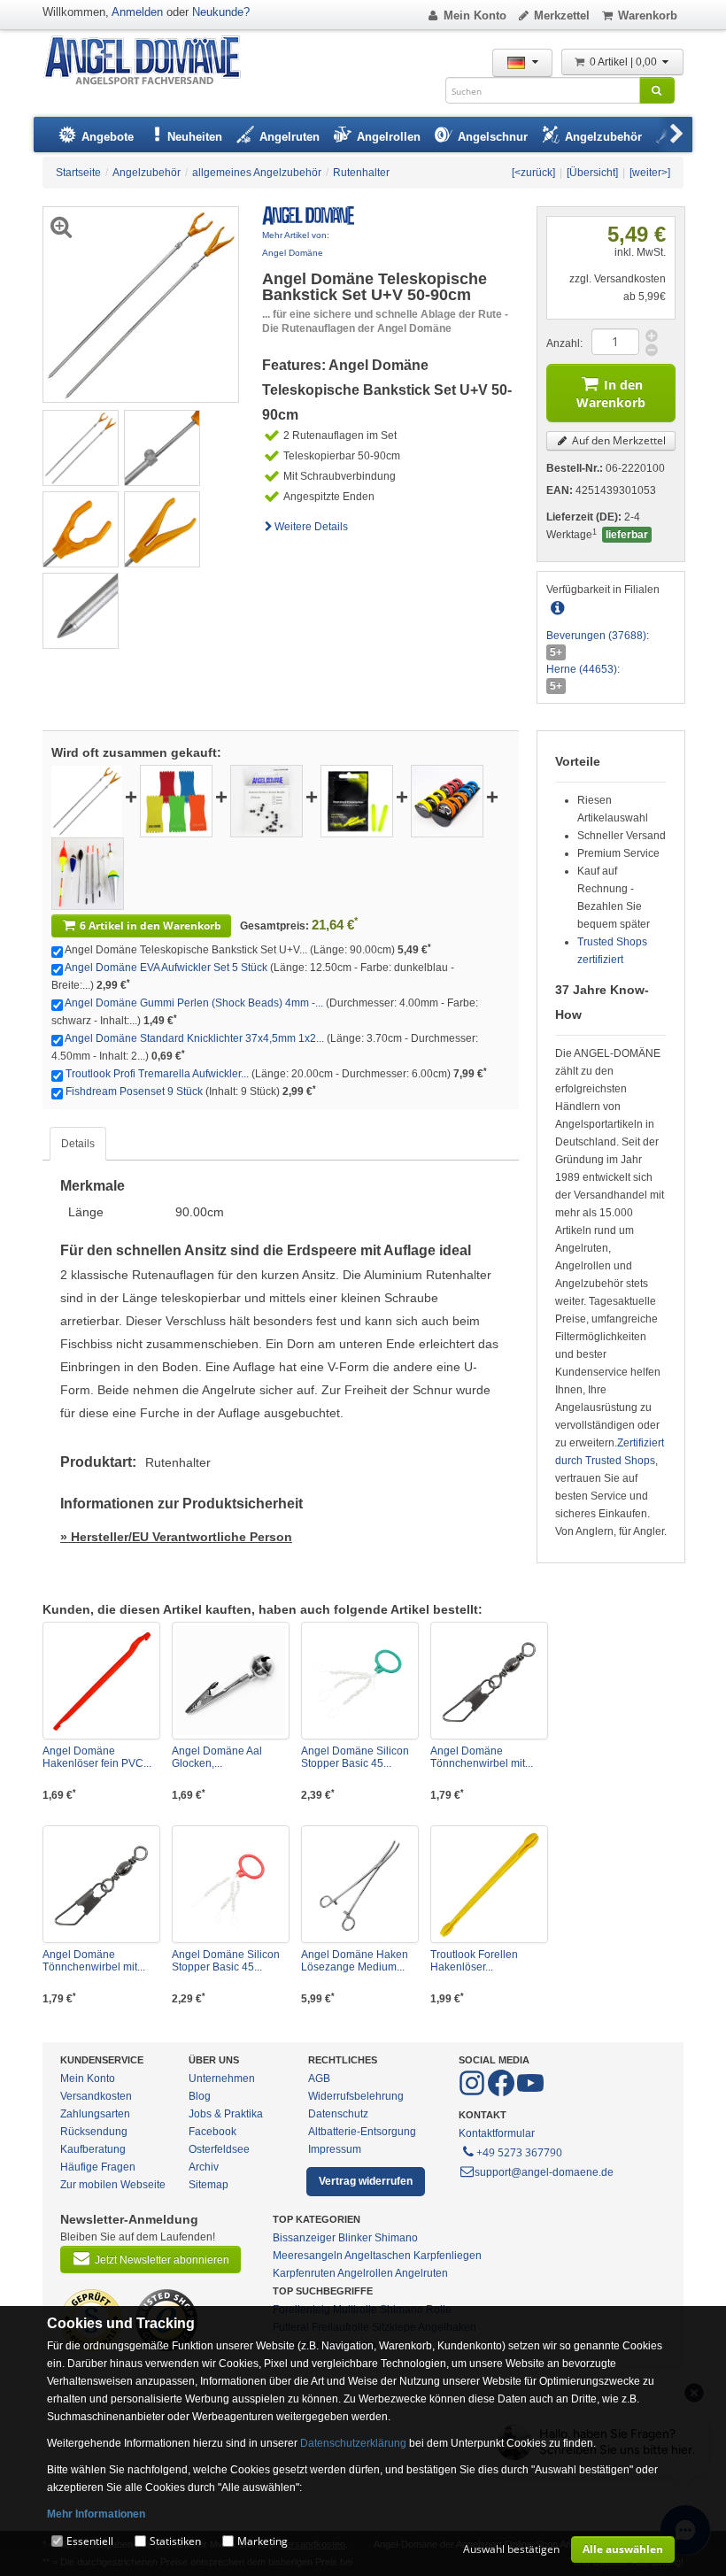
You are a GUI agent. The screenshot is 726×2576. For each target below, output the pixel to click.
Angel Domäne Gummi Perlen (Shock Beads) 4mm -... (194, 1003)
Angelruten (421, 2273)
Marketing (263, 2541)
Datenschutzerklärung (353, 2443)
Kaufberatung (93, 2149)
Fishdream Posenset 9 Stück (134, 1091)
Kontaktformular (497, 2133)
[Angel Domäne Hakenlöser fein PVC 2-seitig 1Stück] (101, 1681)
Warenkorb (648, 15)
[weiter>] (650, 173)
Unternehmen (222, 2079)
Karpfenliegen (448, 2256)
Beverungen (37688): (598, 636)
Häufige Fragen (98, 2167)
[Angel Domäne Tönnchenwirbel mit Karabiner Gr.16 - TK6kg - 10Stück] (101, 1884)
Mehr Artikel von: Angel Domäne (296, 244)
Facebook (212, 2132)
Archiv (204, 2167)
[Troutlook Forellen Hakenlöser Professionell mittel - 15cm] (489, 1884)
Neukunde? (221, 12)
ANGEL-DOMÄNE (151, 62)
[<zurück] (533, 173)
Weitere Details (311, 527)
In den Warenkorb (611, 393)
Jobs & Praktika (226, 2114)
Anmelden (137, 12)
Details (78, 1144)
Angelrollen (365, 2273)
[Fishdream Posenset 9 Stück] (88, 873)
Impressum (335, 2149)
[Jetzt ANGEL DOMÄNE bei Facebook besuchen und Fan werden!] (473, 2093)
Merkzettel (562, 15)
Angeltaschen (378, 2256)
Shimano (396, 2238)
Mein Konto (475, 15)
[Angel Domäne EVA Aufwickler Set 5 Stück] (176, 800)
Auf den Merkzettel (618, 440)
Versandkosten (96, 2096)
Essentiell (90, 2541)
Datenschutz (338, 2114)
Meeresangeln (308, 2256)
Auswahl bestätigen (511, 2549)
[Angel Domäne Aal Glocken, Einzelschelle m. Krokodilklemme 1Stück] (231, 1681)
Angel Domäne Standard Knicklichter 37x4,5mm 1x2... (194, 1038)
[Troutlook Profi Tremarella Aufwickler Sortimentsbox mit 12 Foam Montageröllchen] (447, 800)
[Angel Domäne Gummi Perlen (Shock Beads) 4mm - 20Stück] (266, 800)
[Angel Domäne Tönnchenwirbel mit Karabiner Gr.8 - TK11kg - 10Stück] (489, 1681)
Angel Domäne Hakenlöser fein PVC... (97, 1757)
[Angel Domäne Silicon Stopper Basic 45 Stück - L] (360, 1681)
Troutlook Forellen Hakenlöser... (474, 1961)
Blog (200, 2096)
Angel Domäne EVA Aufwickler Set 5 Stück (166, 968)
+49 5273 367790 (519, 2152)
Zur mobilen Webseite (113, 2185)
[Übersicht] (592, 173)
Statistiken (175, 2541)
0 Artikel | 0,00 (625, 62)
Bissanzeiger (304, 2238)
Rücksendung (94, 2132)
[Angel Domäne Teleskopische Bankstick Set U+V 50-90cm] (81, 447)
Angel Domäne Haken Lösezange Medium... (355, 1961)
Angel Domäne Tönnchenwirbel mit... (482, 1757)
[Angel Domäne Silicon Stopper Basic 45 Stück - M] (231, 1884)
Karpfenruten (304, 2273)
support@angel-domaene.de (544, 2172)
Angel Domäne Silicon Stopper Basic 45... (355, 1757)
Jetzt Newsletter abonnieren (162, 2260)
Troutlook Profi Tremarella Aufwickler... (157, 1074)
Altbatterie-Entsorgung (362, 2132)
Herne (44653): (583, 669)
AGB (319, 2079)
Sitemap (209, 2185)
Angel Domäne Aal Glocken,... (217, 1757)
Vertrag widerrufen (366, 2181)
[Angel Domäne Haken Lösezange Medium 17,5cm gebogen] (360, 1884)
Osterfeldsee (219, 2149)
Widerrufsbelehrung (356, 2096)
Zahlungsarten (95, 2114)
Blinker (355, 2238)
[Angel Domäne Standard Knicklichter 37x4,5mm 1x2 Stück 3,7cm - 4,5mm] (357, 800)
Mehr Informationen (96, 2514)
